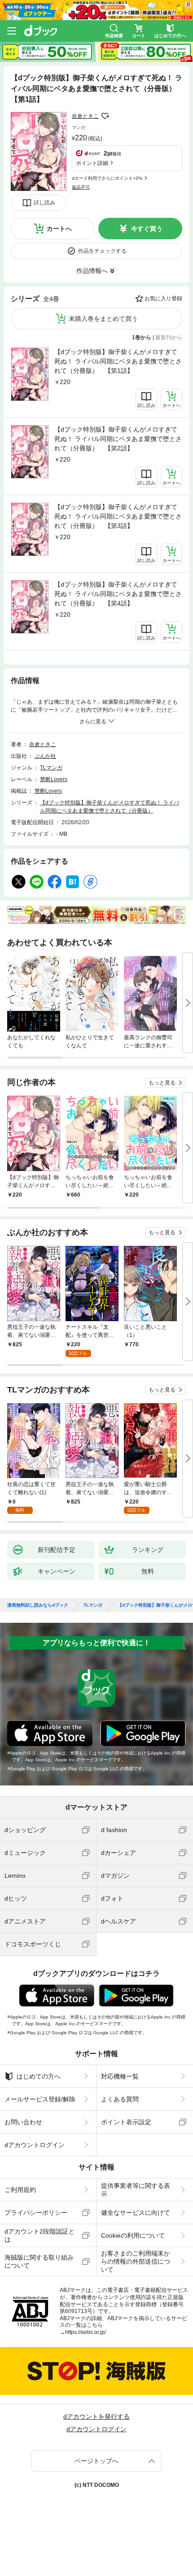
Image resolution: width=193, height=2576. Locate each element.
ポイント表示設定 (126, 2122)
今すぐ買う (147, 229)
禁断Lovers (54, 779)
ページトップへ (96, 2461)
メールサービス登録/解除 (40, 2099)
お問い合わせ (23, 2122)
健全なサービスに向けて (136, 2213)
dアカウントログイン (35, 2145)
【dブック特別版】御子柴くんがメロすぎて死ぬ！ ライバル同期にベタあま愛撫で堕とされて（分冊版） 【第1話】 (118, 361)
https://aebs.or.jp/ (86, 2332)
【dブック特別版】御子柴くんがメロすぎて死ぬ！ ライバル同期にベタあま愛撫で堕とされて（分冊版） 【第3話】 (118, 516)
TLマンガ (51, 768)
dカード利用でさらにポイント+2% (107, 178)
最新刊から (169, 337)
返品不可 (81, 187)
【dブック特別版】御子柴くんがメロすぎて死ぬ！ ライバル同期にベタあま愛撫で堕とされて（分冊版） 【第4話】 (118, 594)
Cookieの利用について (133, 2235)
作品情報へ (92, 271)
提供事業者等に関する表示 (136, 2190)
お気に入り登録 (163, 298)
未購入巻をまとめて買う (103, 319)
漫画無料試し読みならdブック (38, 1605)
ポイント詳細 (92, 163)
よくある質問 (120, 2099)
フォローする (105, 116)
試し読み (44, 203)
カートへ (59, 229)
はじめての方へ (39, 2076)
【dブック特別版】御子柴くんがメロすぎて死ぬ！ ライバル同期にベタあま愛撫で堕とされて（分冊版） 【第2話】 (118, 439)
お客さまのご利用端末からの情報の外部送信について (136, 2261)
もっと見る (162, 1083)
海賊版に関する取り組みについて (39, 2261)
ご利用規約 (20, 2190)
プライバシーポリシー (36, 2213)
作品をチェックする (102, 251)
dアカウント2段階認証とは (39, 2235)
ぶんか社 (45, 756)
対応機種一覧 (120, 2076)
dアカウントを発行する (96, 2416)
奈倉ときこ (85, 116)
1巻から (142, 337)
